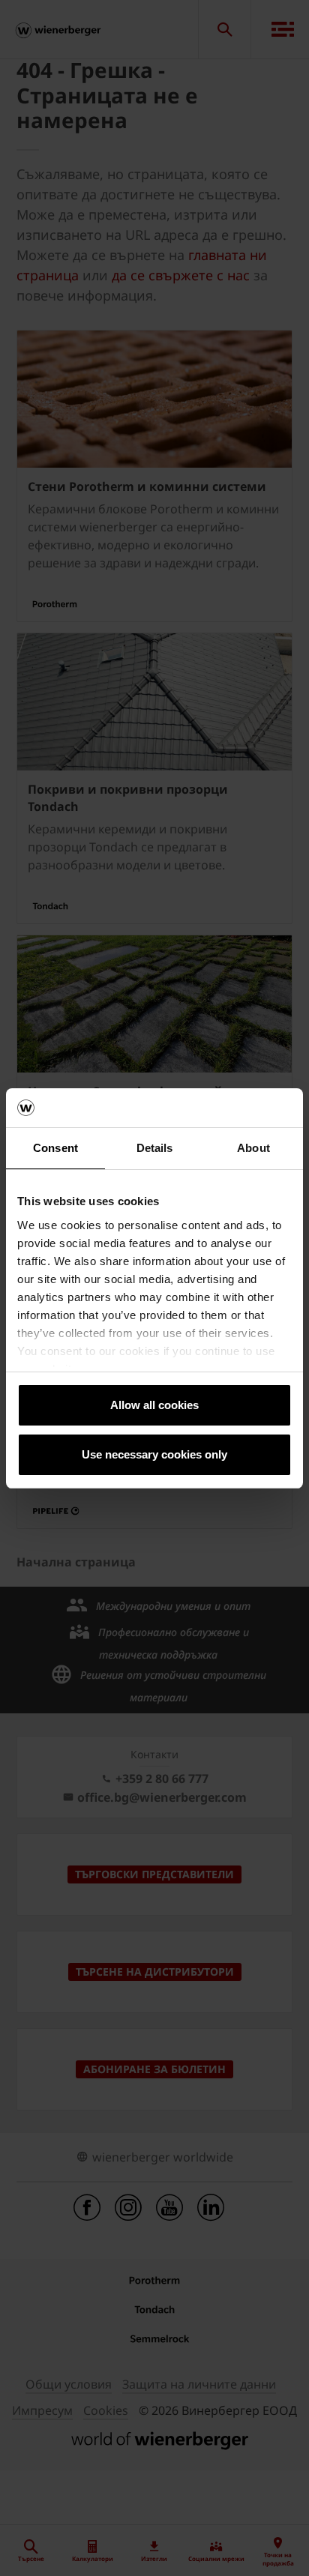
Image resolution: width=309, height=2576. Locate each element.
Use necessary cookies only (154, 1454)
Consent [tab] (55, 1148)
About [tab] (253, 1148)
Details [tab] (155, 1148)
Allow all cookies (154, 1405)
